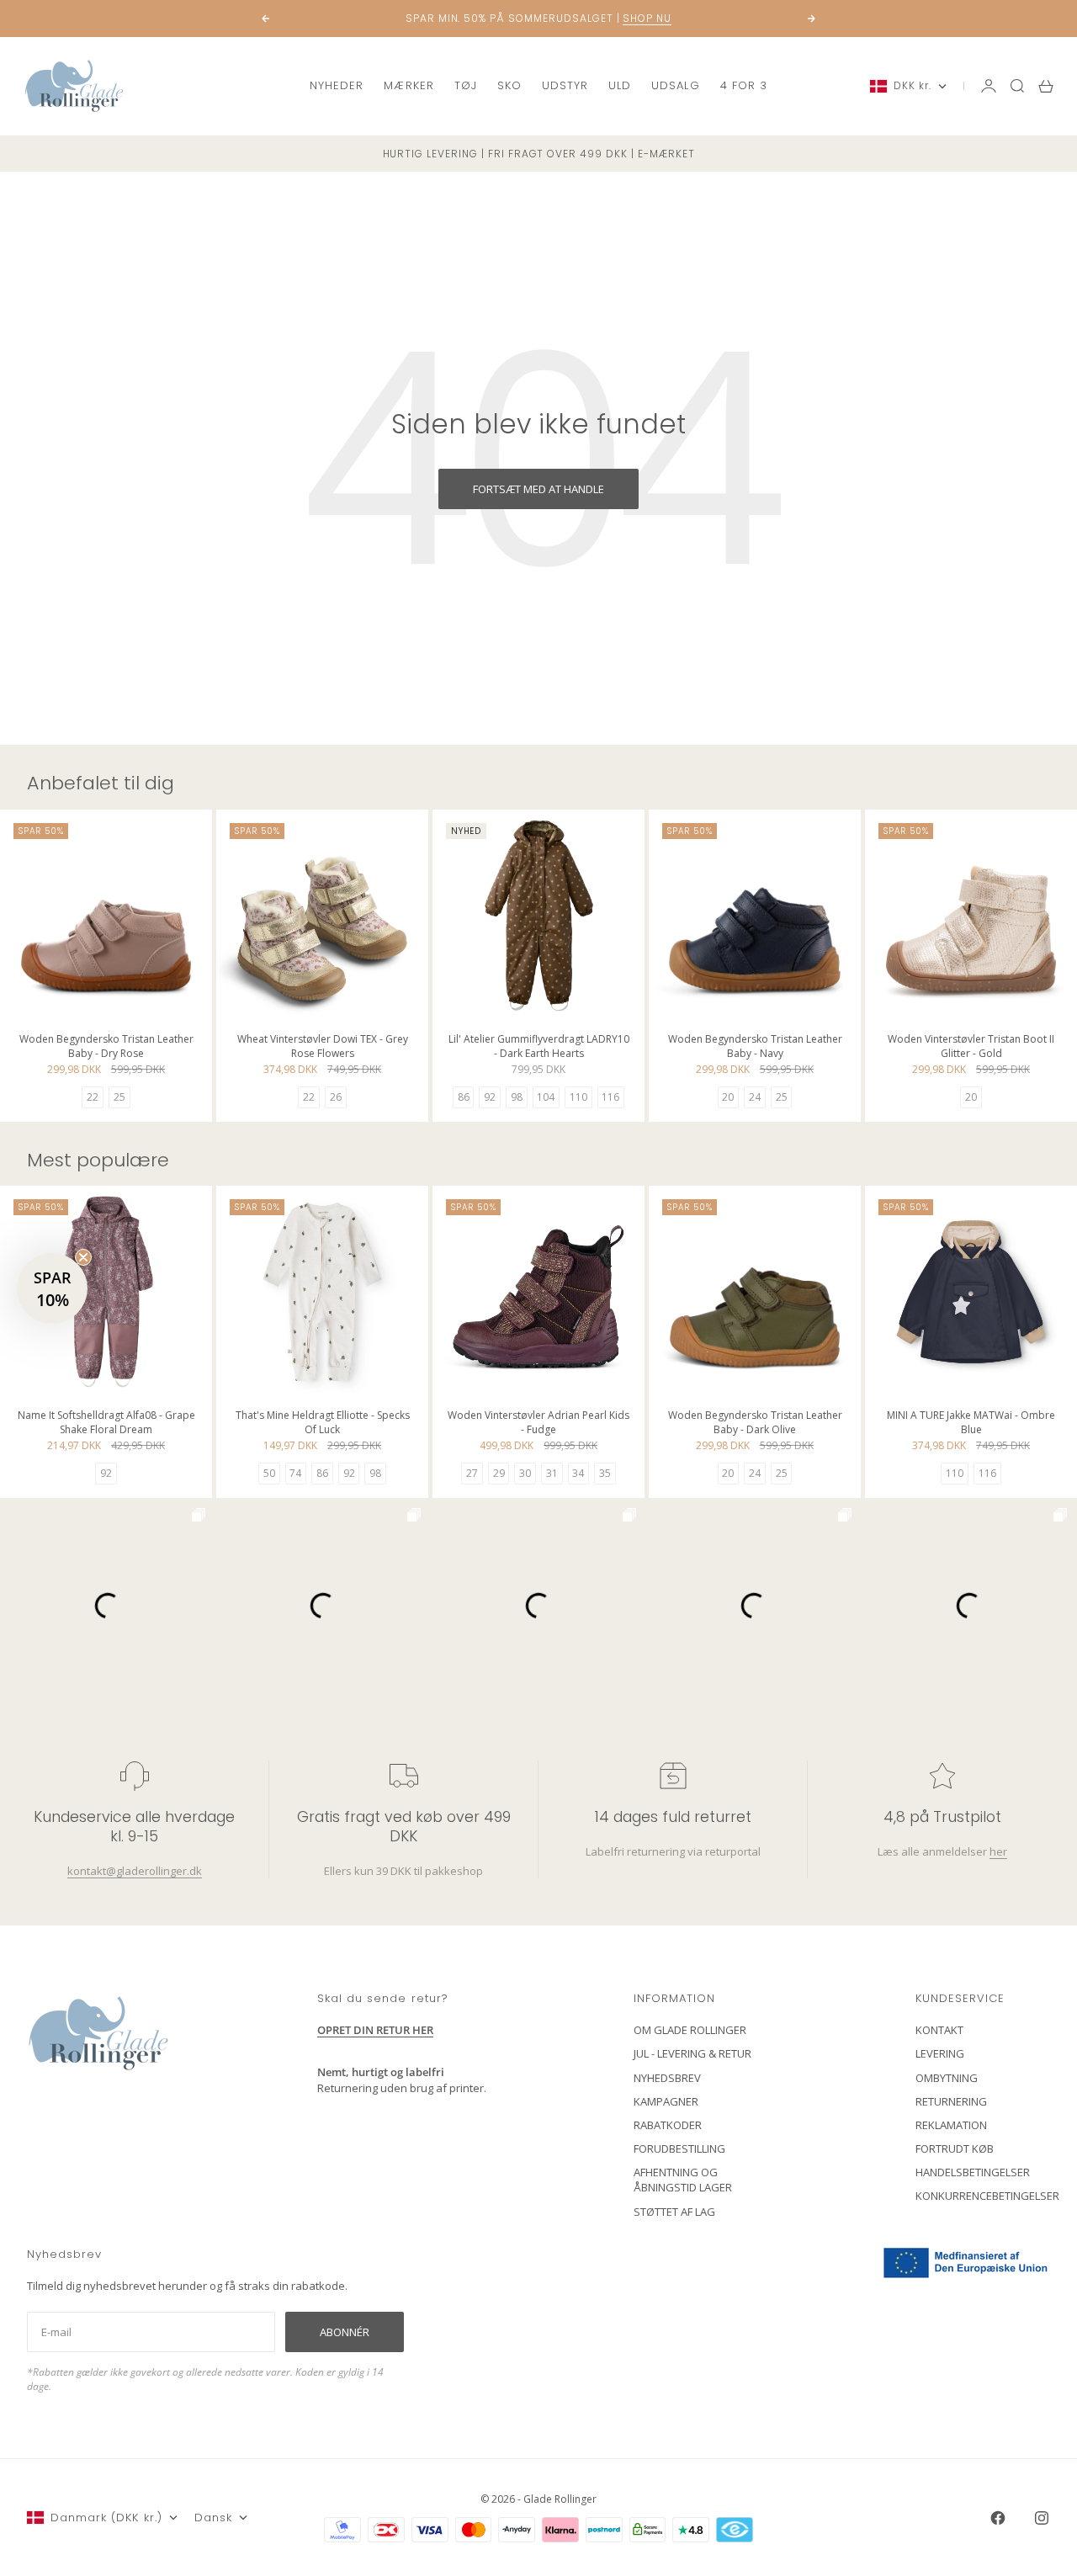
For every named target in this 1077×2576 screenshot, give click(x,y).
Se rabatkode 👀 (374, 1380)
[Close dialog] (845, 1084)
